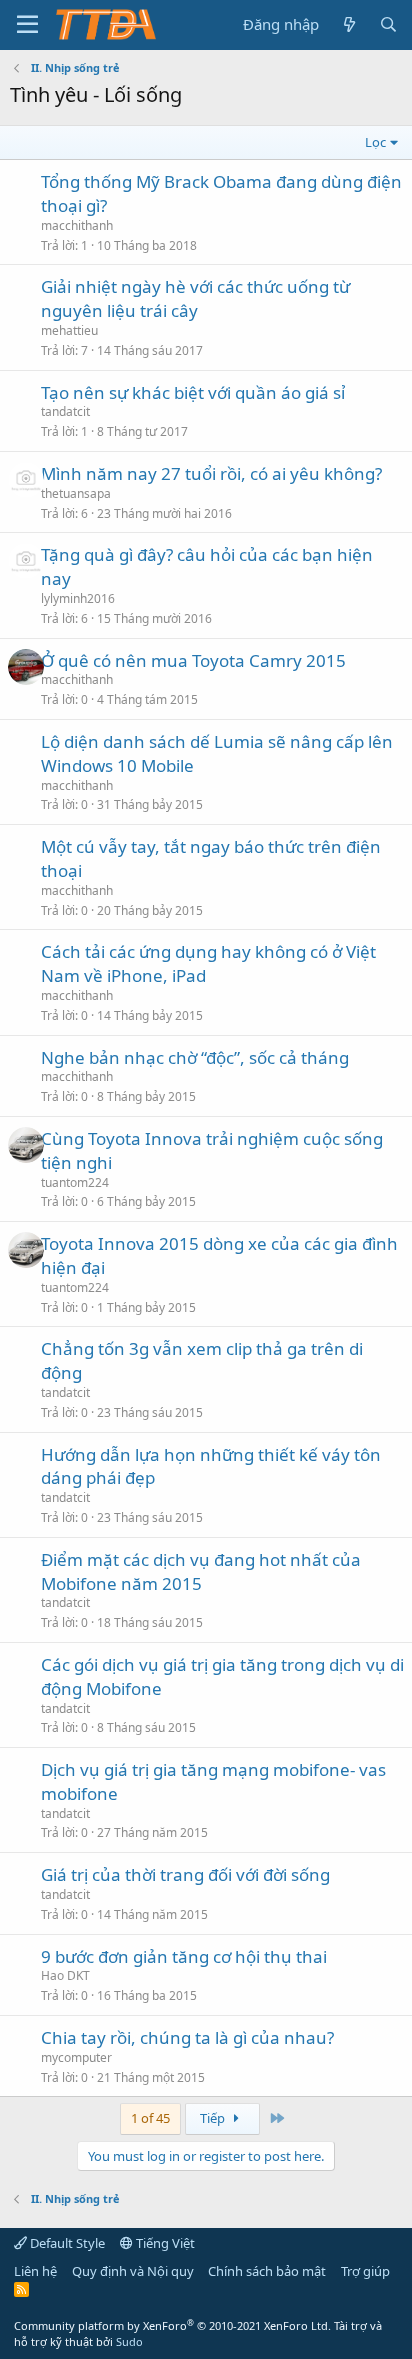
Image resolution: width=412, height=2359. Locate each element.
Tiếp (214, 2118)
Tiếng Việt (164, 2243)
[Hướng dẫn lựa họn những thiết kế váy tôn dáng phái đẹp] (26, 1461)
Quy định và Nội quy (133, 2271)
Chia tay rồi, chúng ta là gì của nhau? (187, 2037)
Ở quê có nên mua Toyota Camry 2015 (193, 660)
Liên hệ (35, 2271)
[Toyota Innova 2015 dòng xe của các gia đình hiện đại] (26, 1250)
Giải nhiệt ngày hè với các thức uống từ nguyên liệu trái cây (195, 298)
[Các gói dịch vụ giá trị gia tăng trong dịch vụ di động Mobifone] (26, 1671)
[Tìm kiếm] (388, 24)
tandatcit (65, 411)
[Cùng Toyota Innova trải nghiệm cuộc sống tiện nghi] (26, 1145)
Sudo (129, 2341)
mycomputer (76, 2057)
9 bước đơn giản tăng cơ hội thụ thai (184, 1956)
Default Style (66, 2243)
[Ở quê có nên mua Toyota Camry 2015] (26, 667)
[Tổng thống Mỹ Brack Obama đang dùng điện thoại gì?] (26, 188)
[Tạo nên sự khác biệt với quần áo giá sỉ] (26, 399)
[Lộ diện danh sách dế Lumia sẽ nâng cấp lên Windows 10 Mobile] (26, 748)
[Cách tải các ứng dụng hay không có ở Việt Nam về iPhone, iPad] (26, 958)
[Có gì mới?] (348, 24)
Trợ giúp (365, 2271)
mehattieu (69, 330)
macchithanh (77, 225)
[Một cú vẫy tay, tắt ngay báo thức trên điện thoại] (26, 853)
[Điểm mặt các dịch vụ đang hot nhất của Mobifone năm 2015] (26, 1566)
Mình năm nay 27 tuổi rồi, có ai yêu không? (211, 473)
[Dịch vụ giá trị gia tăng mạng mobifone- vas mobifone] (26, 1776)
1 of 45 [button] (150, 2118)
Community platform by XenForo (172, 2325)
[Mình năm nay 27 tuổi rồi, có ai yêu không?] (26, 480)
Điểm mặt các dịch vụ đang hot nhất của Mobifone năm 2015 (201, 1571)
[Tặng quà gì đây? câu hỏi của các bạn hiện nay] (26, 561)
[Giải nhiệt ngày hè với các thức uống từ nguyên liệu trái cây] (26, 293)
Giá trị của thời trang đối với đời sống (185, 1874)
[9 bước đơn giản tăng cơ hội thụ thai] (26, 1963)
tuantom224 (75, 1182)
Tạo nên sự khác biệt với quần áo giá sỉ (193, 392)
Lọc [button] (375, 142)
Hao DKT (65, 1975)
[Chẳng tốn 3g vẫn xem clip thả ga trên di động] (26, 1355)
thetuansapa (76, 493)
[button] (27, 25)
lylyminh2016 (78, 598)
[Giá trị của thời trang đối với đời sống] (26, 1881)
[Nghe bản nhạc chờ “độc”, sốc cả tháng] (26, 1064)
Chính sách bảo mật (267, 2271)
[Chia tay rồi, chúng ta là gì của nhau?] (26, 2044)
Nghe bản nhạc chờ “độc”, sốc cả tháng (195, 1057)
